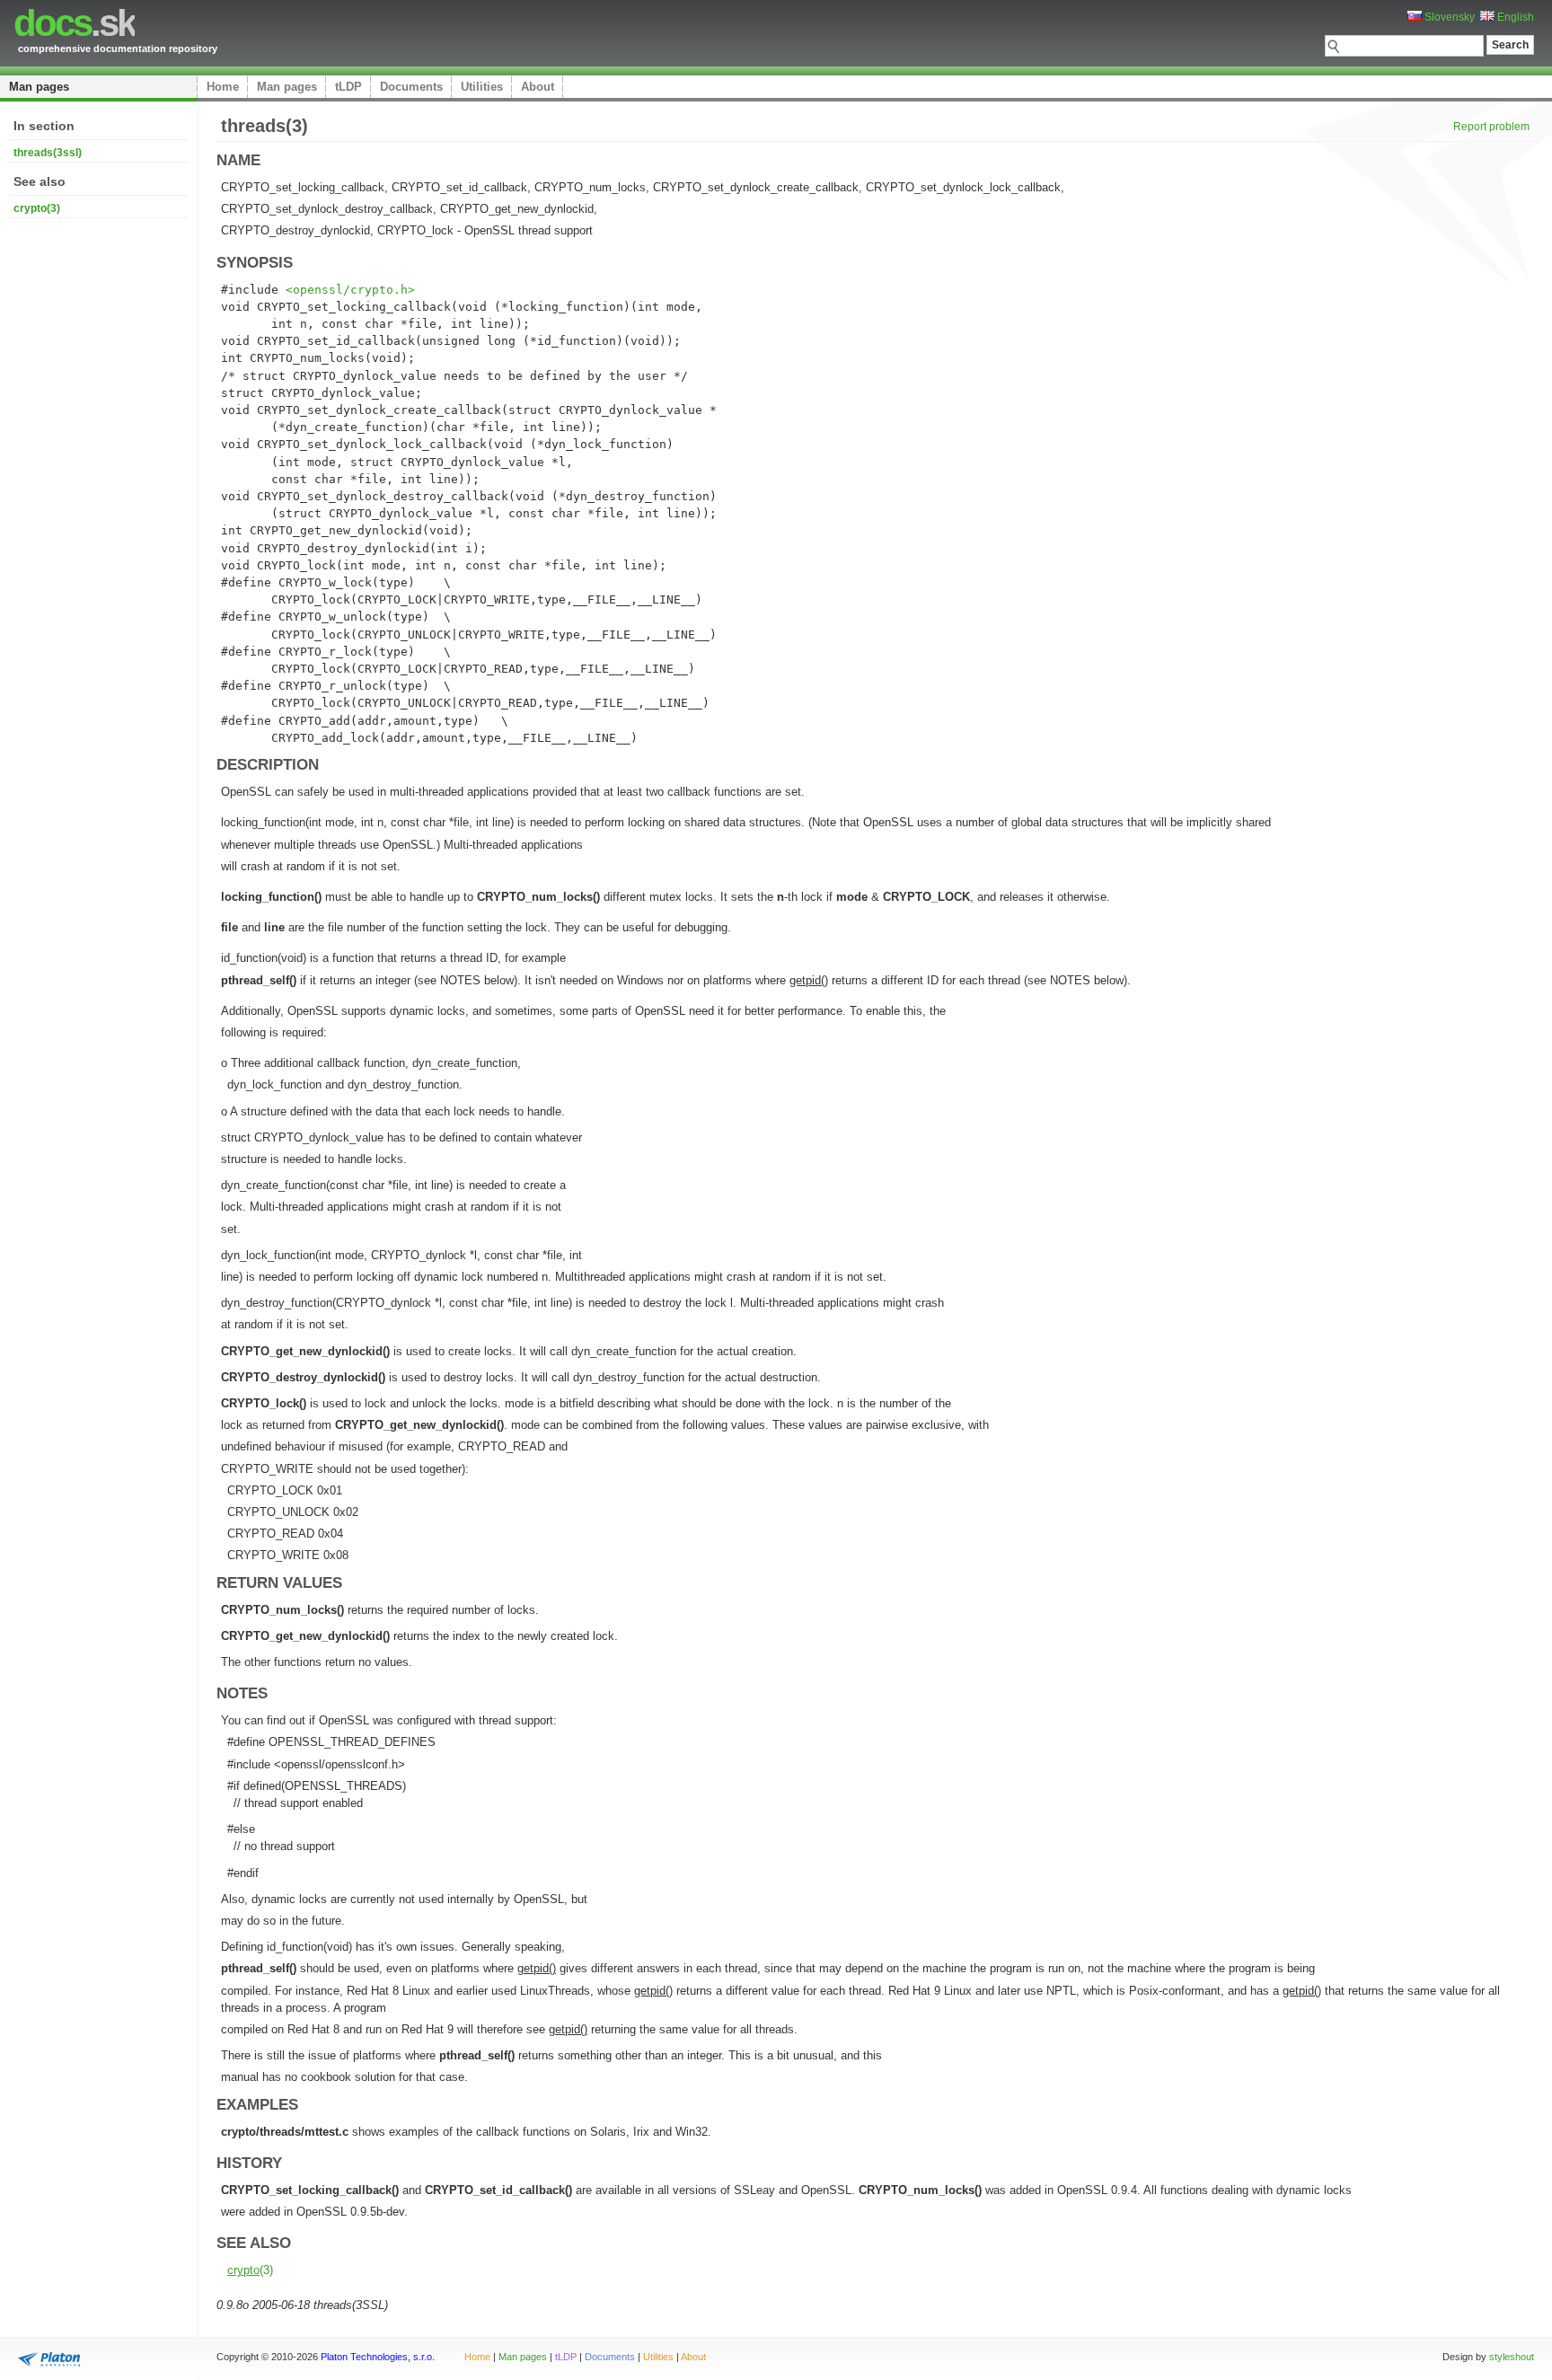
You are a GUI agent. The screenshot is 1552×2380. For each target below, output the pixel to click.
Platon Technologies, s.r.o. (378, 2357)
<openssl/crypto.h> (350, 290)
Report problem (1491, 127)
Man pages (39, 87)
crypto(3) (37, 208)
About (538, 87)
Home (223, 87)
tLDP (348, 87)
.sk (74, 23)
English (1514, 17)
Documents (411, 87)
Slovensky (1448, 17)
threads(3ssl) (48, 153)
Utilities (482, 87)
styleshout (1512, 2357)
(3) (250, 2270)
